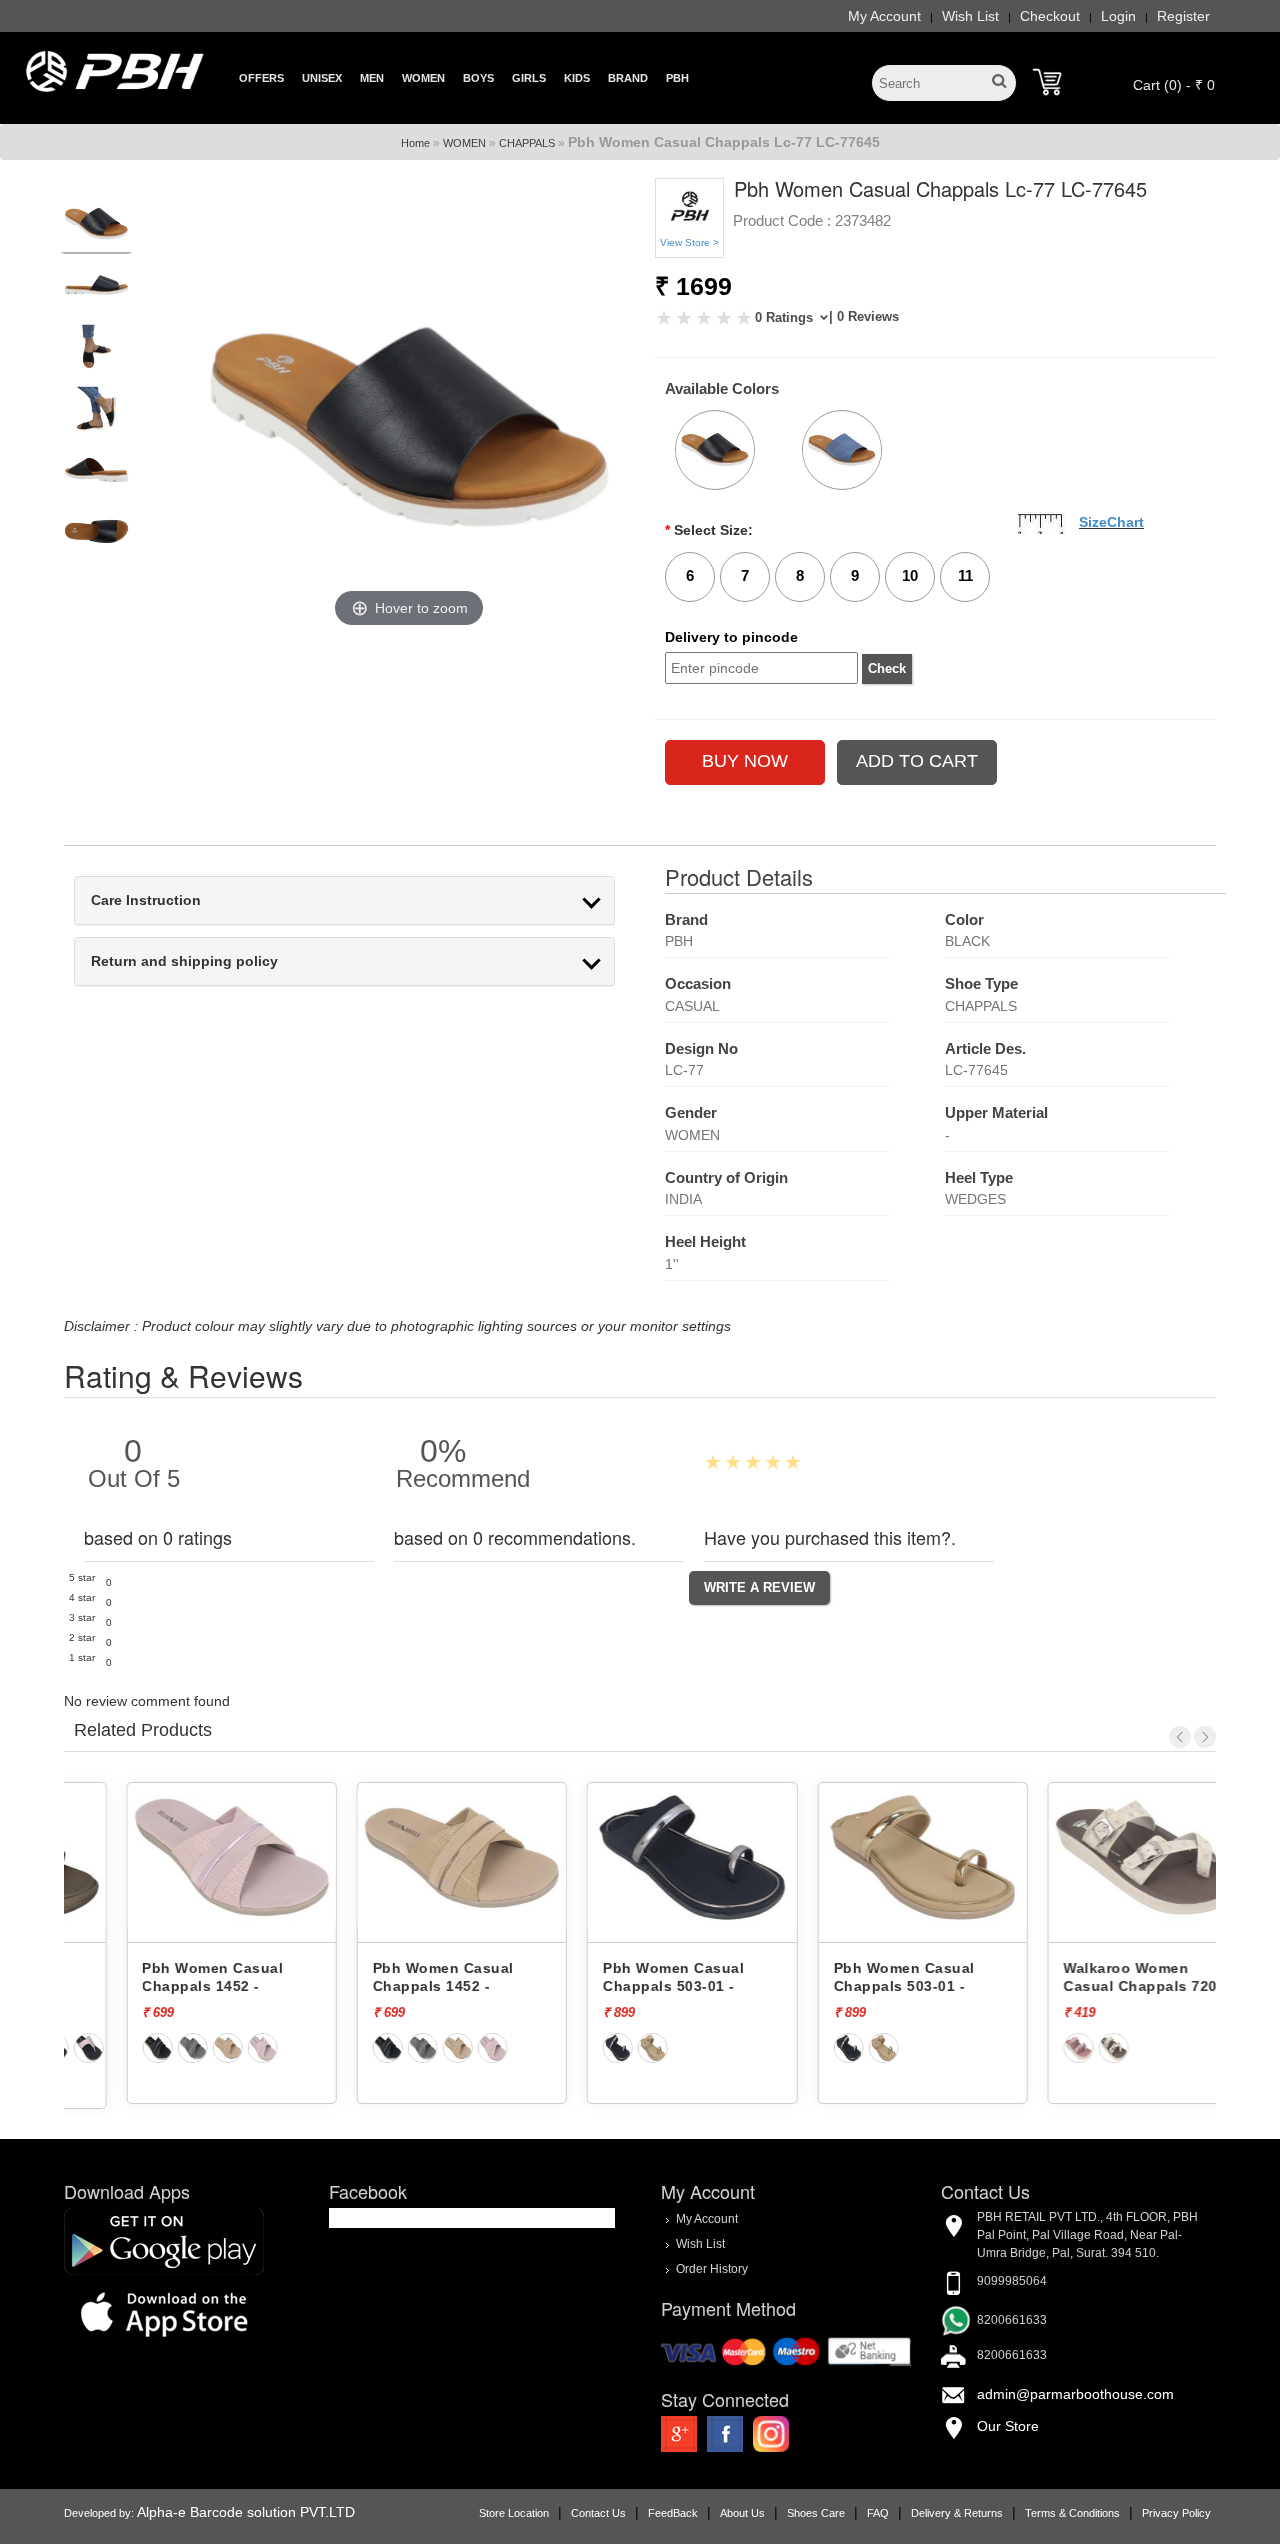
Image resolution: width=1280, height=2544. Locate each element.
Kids (577, 78)
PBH (677, 78)
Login (1118, 16)
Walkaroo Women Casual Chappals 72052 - (1097, 1986)
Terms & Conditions (1072, 2513)
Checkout (1050, 16)
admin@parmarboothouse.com (1075, 2394)
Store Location (514, 2513)
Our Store (1008, 2426)
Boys (478, 78)
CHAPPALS (527, 143)
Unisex (322, 78)
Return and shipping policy (184, 961)
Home (415, 143)
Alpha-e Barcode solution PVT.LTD (246, 2512)
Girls (529, 78)
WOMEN (464, 143)
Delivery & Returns (957, 2513)
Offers (261, 78)
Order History (712, 2268)
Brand (628, 78)
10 (910, 575)
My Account (884, 16)
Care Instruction (146, 900)
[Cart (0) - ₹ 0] (1047, 82)
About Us (742, 2513)
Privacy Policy (1176, 2513)
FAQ (878, 2513)
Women (423, 78)
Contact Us (598, 2513)
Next (1205, 1737)
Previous (1180, 1737)
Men (372, 78)
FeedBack (673, 2513)
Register (1183, 16)
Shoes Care (816, 2513)
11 (965, 575)
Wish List (970, 16)
